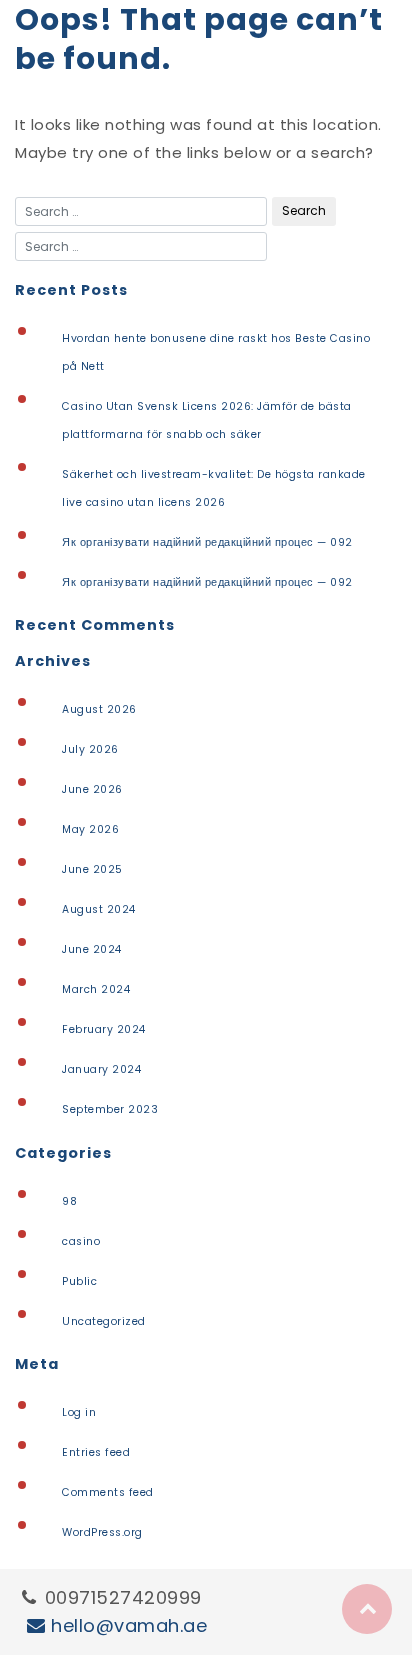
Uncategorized (104, 1321)
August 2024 (99, 909)
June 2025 (92, 869)
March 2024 (96, 989)
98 (69, 1201)
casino (81, 1241)
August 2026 (99, 709)
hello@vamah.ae (129, 1625)
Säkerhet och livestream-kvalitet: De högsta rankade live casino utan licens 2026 (214, 488)
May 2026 (90, 829)
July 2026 (90, 749)
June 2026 (92, 789)
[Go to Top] (367, 1609)
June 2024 (92, 949)
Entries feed (96, 1452)
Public (79, 1281)
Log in (79, 1412)
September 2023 (110, 1109)
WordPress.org (102, 1532)
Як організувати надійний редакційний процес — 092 (207, 542)
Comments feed (108, 1492)
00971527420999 (123, 1597)
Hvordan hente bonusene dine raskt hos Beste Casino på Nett (216, 352)
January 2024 (101, 1069)
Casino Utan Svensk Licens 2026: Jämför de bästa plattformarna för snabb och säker (207, 420)
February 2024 (104, 1029)
